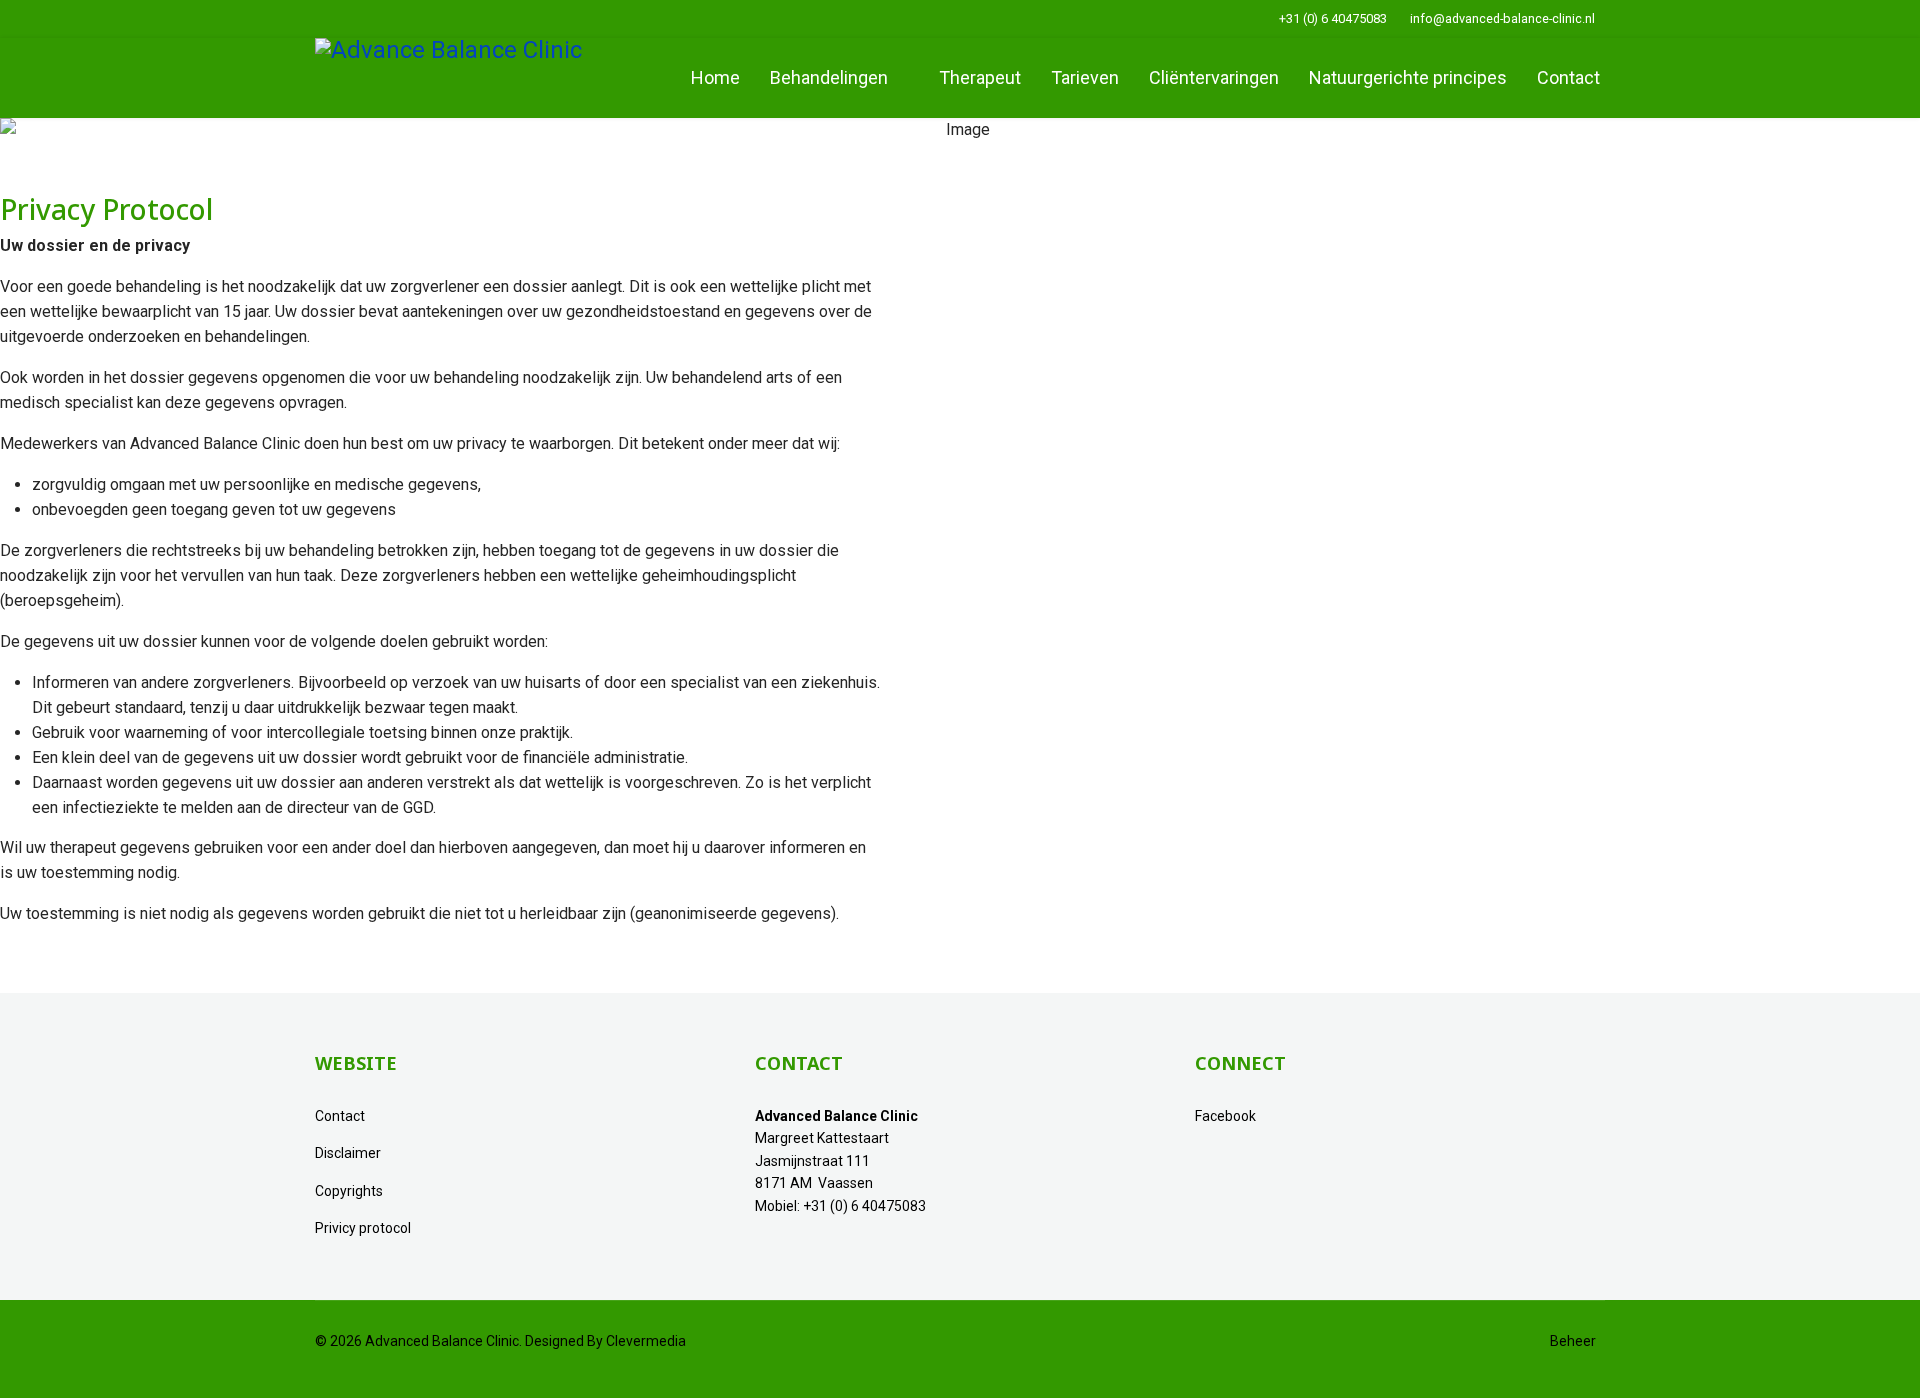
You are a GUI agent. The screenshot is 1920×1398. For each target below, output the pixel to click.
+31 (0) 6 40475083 (1333, 18)
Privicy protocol (363, 1228)
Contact (1568, 77)
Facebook (1225, 1116)
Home (715, 77)
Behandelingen (829, 77)
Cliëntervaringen (1214, 77)
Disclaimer (348, 1153)
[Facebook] (320, 18)
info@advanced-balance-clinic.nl (1502, 18)
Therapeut (980, 77)
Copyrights (349, 1191)
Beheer (1567, 1341)
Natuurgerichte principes (1408, 77)
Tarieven (1085, 77)
